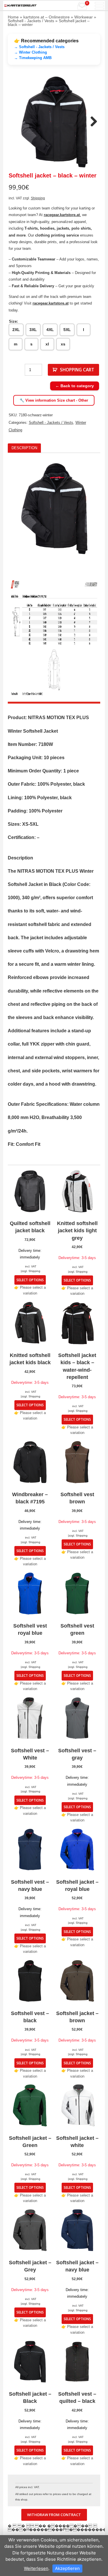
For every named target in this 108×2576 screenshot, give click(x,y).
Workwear (84, 17)
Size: (13, 321)
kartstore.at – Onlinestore (47, 17)
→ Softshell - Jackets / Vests (39, 47)
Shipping (38, 198)
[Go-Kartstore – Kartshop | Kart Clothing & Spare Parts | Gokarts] (20, 5)
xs (63, 344)
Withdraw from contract (54, 2515)
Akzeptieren (67, 2568)
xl (47, 344)
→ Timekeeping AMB (33, 58)
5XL (67, 330)
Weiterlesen (36, 2568)
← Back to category (75, 386)
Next (92, 122)
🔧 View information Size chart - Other (54, 400)
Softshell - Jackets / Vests (31, 21)
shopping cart (77, 370)
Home (13, 17)
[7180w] (54, 122)
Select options (30, 1280)
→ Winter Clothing (31, 52)
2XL (16, 330)
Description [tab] (24, 448)
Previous (16, 122)
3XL (33, 330)
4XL (50, 330)
